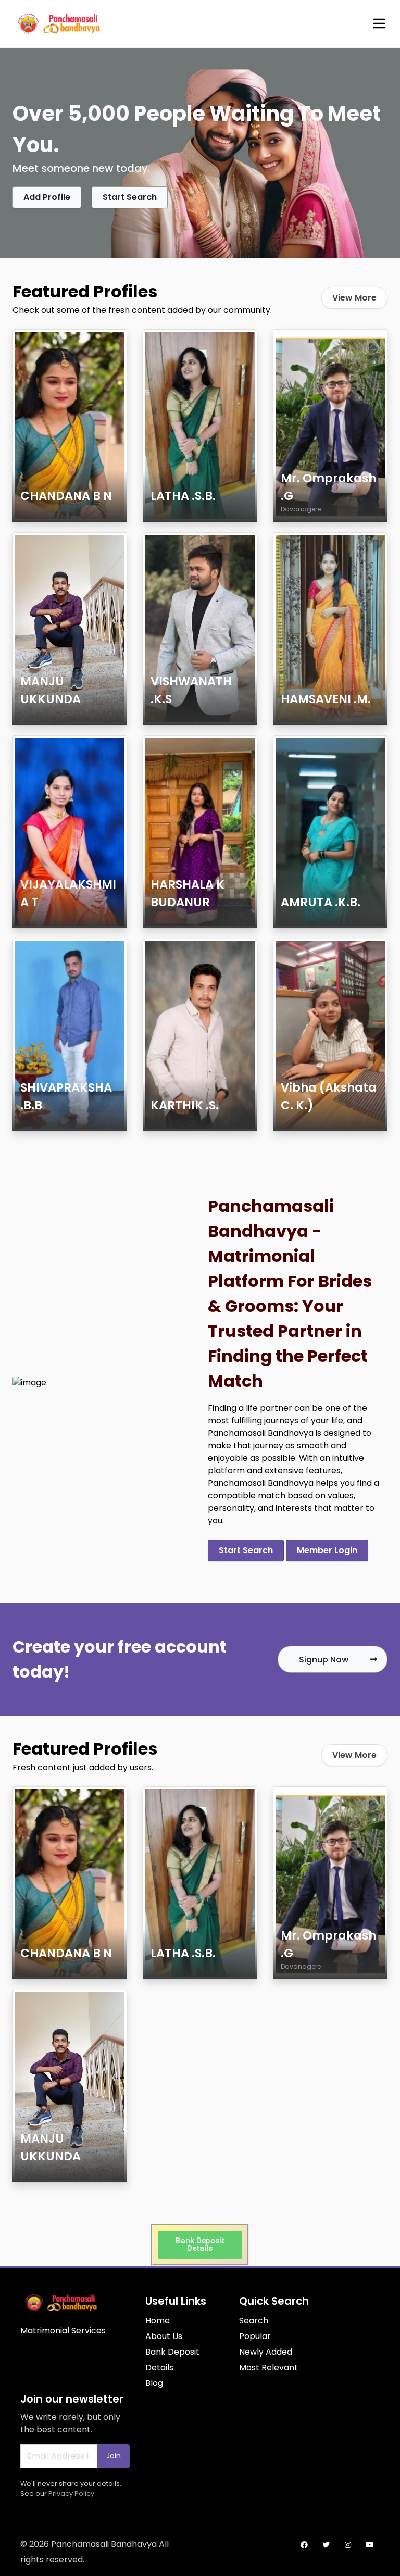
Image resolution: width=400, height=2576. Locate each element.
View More (354, 298)
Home (158, 2321)
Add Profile (47, 197)
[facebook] (304, 2545)
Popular (255, 2336)
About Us (164, 2336)
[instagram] (348, 2545)
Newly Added (266, 2352)
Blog (154, 2383)
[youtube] (370, 2545)
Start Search (130, 197)
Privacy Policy (71, 2493)
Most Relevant (268, 2367)
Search (254, 2321)
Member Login (327, 1550)
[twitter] (326, 2545)
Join (114, 2456)
